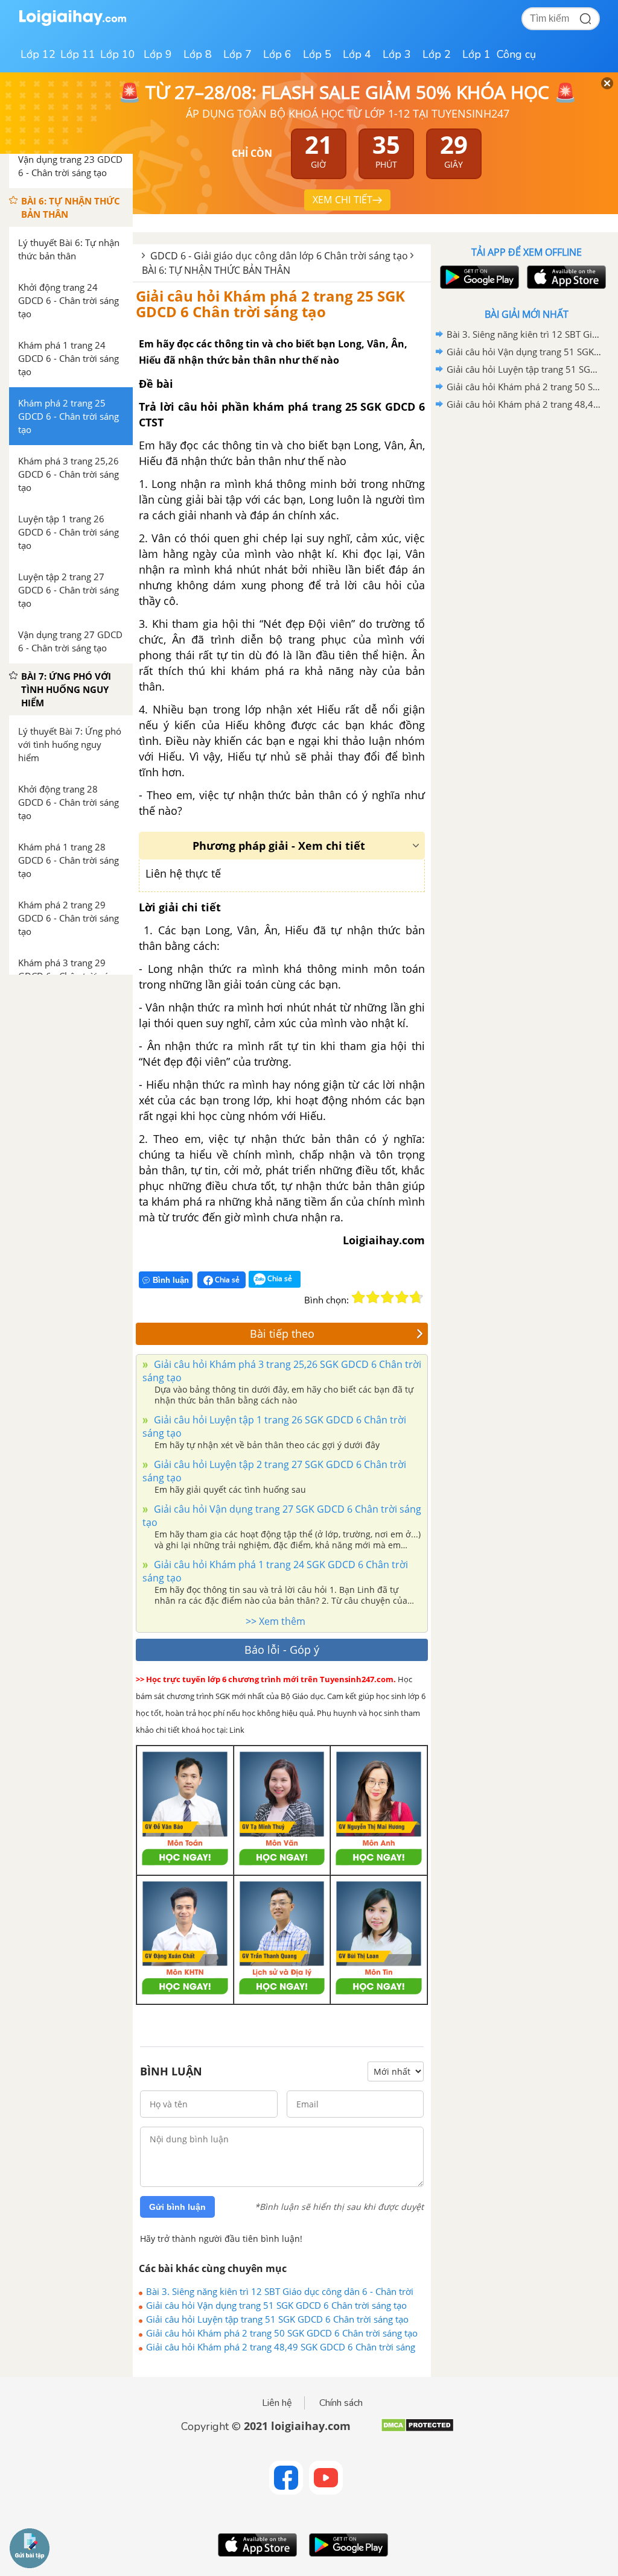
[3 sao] (387, 1297)
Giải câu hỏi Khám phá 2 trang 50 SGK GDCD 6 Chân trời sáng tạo (282, 2333)
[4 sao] (402, 1297)
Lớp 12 (38, 54)
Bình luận (171, 1280)
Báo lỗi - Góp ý (282, 1650)
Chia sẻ (226, 1280)
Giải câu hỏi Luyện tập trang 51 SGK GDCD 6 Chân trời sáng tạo (277, 2319)
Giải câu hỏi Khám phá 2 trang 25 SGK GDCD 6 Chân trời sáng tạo (270, 304)
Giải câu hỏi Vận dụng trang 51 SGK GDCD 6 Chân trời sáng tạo (276, 2305)
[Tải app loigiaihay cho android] (478, 277)
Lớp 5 (317, 54)
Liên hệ (277, 2403)
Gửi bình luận (177, 2207)
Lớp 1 (476, 54)
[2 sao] (373, 1297)
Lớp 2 (437, 54)
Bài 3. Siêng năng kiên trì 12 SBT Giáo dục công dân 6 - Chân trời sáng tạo (280, 2291)
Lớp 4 (357, 54)
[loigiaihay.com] (72, 23)
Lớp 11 (78, 54)
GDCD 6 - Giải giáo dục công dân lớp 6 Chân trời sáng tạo (279, 256)
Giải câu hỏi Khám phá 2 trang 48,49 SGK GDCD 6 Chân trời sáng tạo (281, 2347)
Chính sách (341, 2403)
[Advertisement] (526, 499)
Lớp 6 (277, 54)
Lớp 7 (237, 54)
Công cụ (516, 54)
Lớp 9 (158, 54)
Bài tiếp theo (282, 1334)
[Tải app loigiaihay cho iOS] (565, 277)
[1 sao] (358, 1297)
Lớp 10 (118, 54)
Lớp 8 (198, 54)
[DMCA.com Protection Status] (417, 2430)
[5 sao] (416, 1297)
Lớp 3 (397, 54)
